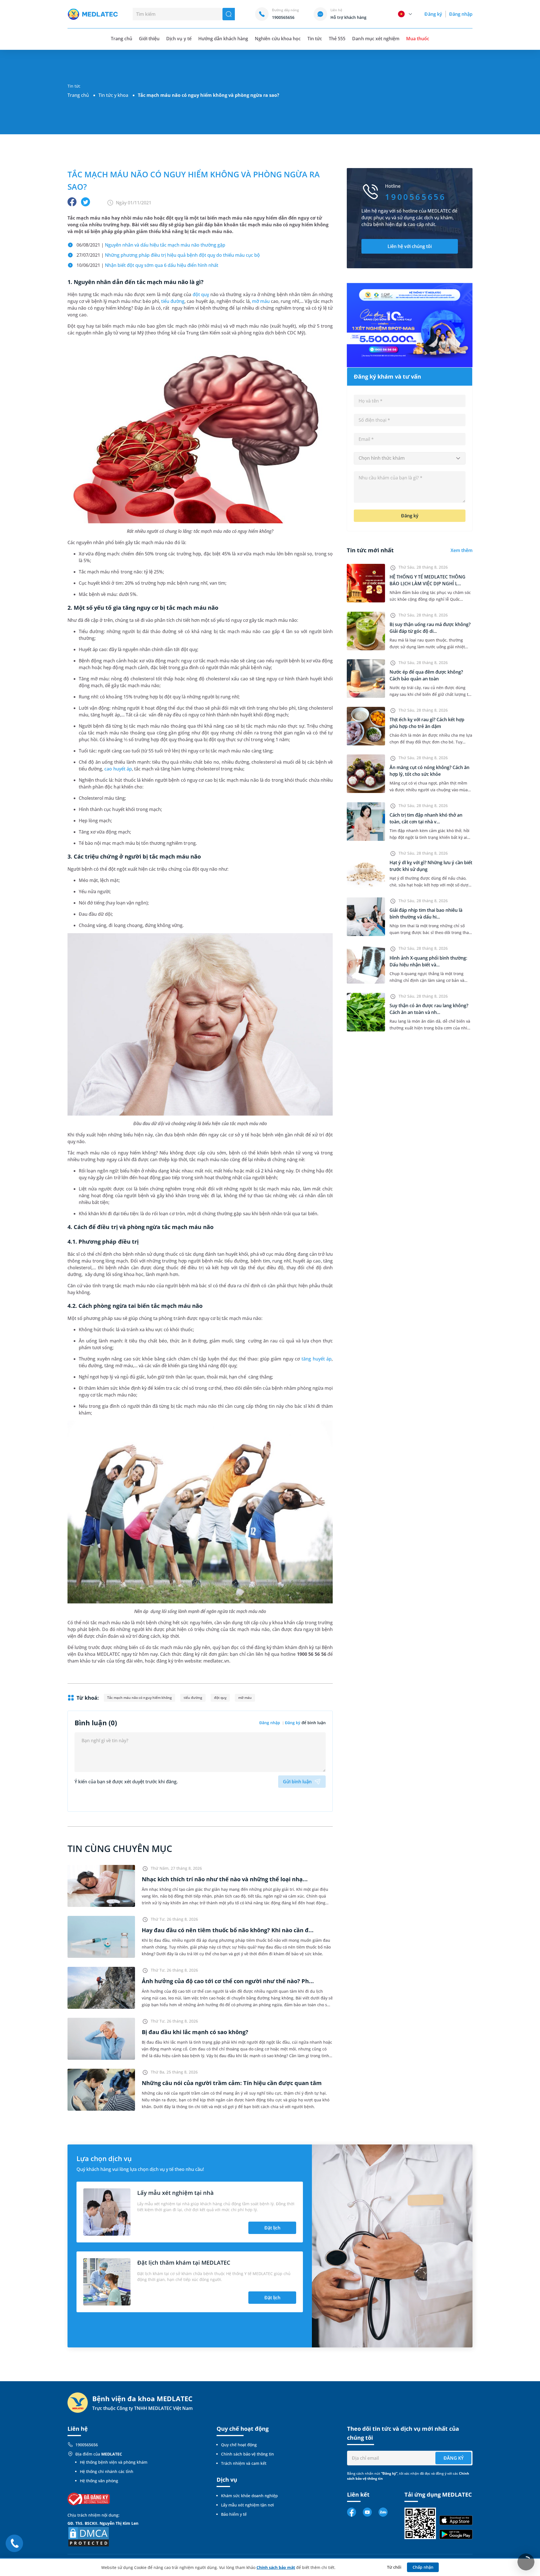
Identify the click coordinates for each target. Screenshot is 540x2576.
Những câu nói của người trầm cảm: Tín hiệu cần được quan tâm (232, 2083)
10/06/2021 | (147, 265)
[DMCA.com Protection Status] (89, 2536)
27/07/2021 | (168, 255)
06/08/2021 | (151, 245)
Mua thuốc (418, 39)
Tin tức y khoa (113, 95)
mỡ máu (261, 301)
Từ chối (394, 2567)
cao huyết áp (118, 769)
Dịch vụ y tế (179, 39)
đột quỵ (201, 294)
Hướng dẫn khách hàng (223, 39)
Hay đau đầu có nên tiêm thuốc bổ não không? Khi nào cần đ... (228, 1930)
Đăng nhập (461, 14)
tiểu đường (173, 301)
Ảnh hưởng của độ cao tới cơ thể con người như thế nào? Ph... (228, 1981)
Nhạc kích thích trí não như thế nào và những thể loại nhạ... (225, 1879)
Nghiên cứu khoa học (278, 39)
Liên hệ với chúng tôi (410, 246)
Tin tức (315, 39)
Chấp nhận (423, 2567)
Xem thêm (462, 550)
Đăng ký (433, 14)
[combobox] (410, 458)
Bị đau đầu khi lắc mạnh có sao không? (195, 2032)
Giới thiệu (149, 39)
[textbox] (410, 458)
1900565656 (87, 2445)
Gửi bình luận (297, 1782)
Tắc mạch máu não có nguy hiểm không (139, 1698)
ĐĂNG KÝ (454, 2458)
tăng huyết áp (317, 1359)
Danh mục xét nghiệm (376, 39)
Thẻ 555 (337, 39)
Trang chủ (78, 95)
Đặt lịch (272, 2228)
